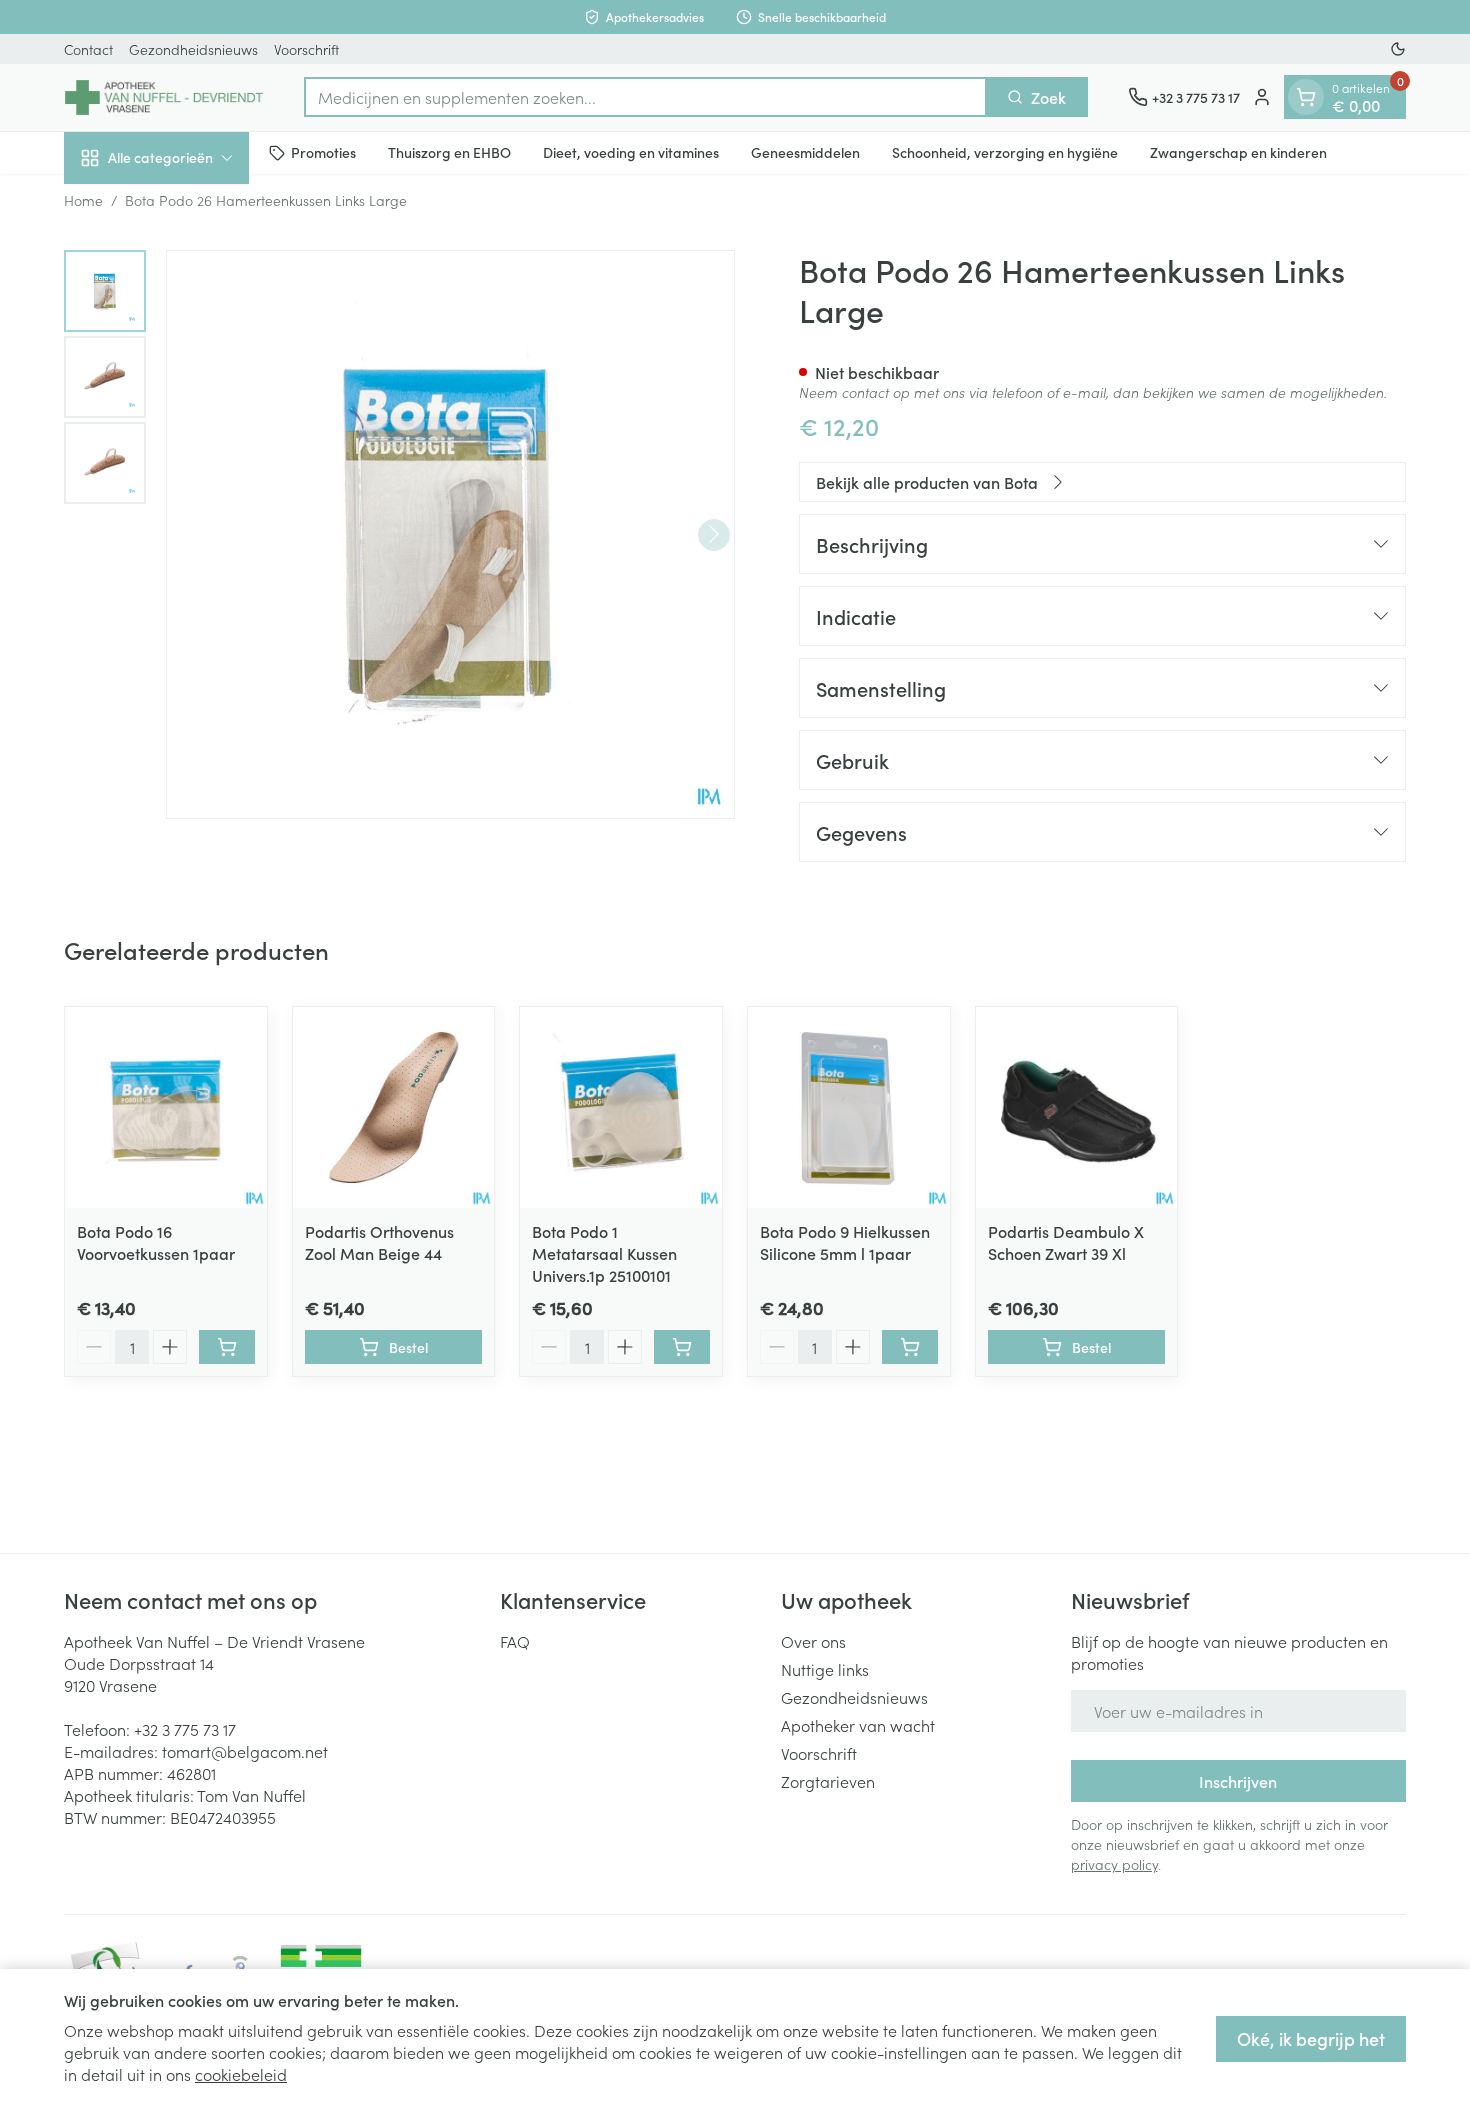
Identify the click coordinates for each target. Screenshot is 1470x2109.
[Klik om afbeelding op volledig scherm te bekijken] (450, 534)
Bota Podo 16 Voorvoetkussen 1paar (156, 1242)
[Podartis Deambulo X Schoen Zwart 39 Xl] (1077, 1108)
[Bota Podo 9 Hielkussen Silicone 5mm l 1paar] (849, 1108)
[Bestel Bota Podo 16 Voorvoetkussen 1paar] (227, 1347)
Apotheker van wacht (858, 1725)
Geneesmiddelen (805, 152)
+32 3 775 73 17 (185, 1729)
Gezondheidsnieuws (193, 49)
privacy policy (1114, 1864)
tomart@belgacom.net (245, 1751)
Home (83, 200)
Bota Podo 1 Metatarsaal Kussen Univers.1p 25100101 (604, 1253)
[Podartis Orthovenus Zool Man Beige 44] (394, 1108)
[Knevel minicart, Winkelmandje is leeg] (1306, 97)
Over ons (813, 1641)
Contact (88, 49)
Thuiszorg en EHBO (449, 152)
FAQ (515, 1641)
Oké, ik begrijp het (1311, 2038)
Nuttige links (825, 1669)
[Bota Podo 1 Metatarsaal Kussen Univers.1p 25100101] (621, 1108)
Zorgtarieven (828, 1781)
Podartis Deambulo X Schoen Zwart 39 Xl (1066, 1242)
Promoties (323, 152)
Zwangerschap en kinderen (1238, 152)
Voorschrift (306, 49)
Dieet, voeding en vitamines (631, 152)
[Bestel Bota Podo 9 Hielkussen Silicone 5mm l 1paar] (910, 1347)
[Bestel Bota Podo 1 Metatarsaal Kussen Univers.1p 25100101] (682, 1347)
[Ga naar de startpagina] (164, 97)
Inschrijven (1238, 1781)
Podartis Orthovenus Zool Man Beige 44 (379, 1242)
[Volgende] (714, 534)
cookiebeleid (241, 2074)
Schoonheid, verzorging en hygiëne (1005, 152)
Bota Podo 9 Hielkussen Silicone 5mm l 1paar (845, 1242)
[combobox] (645, 97)
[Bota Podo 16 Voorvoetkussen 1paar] (166, 1108)
